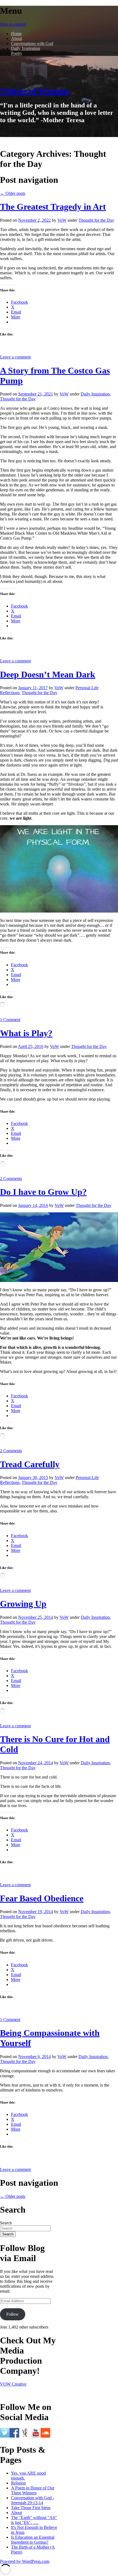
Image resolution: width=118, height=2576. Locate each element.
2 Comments (11, 1179)
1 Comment (10, 1020)
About (16, 39)
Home (16, 34)
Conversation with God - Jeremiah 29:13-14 (33, 2500)
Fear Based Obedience (42, 1898)
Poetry (17, 53)
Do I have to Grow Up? (43, 1192)
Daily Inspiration (26, 48)
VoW (62, 220)
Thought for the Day (96, 220)
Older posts (13, 193)
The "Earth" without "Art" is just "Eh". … (34, 2520)
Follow (12, 2314)
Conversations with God (32, 43)
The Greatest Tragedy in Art (53, 207)
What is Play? (26, 1033)
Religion (18, 2483)
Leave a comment (15, 357)
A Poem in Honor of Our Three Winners (33, 2490)
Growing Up (23, 1604)
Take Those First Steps (31, 2508)
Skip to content (13, 24)
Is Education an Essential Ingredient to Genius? (33, 2540)
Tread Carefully (30, 1464)
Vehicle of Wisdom (35, 91)
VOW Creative (13, 2384)
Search (6, 2223)
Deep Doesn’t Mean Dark (48, 674)
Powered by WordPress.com (25, 2561)
